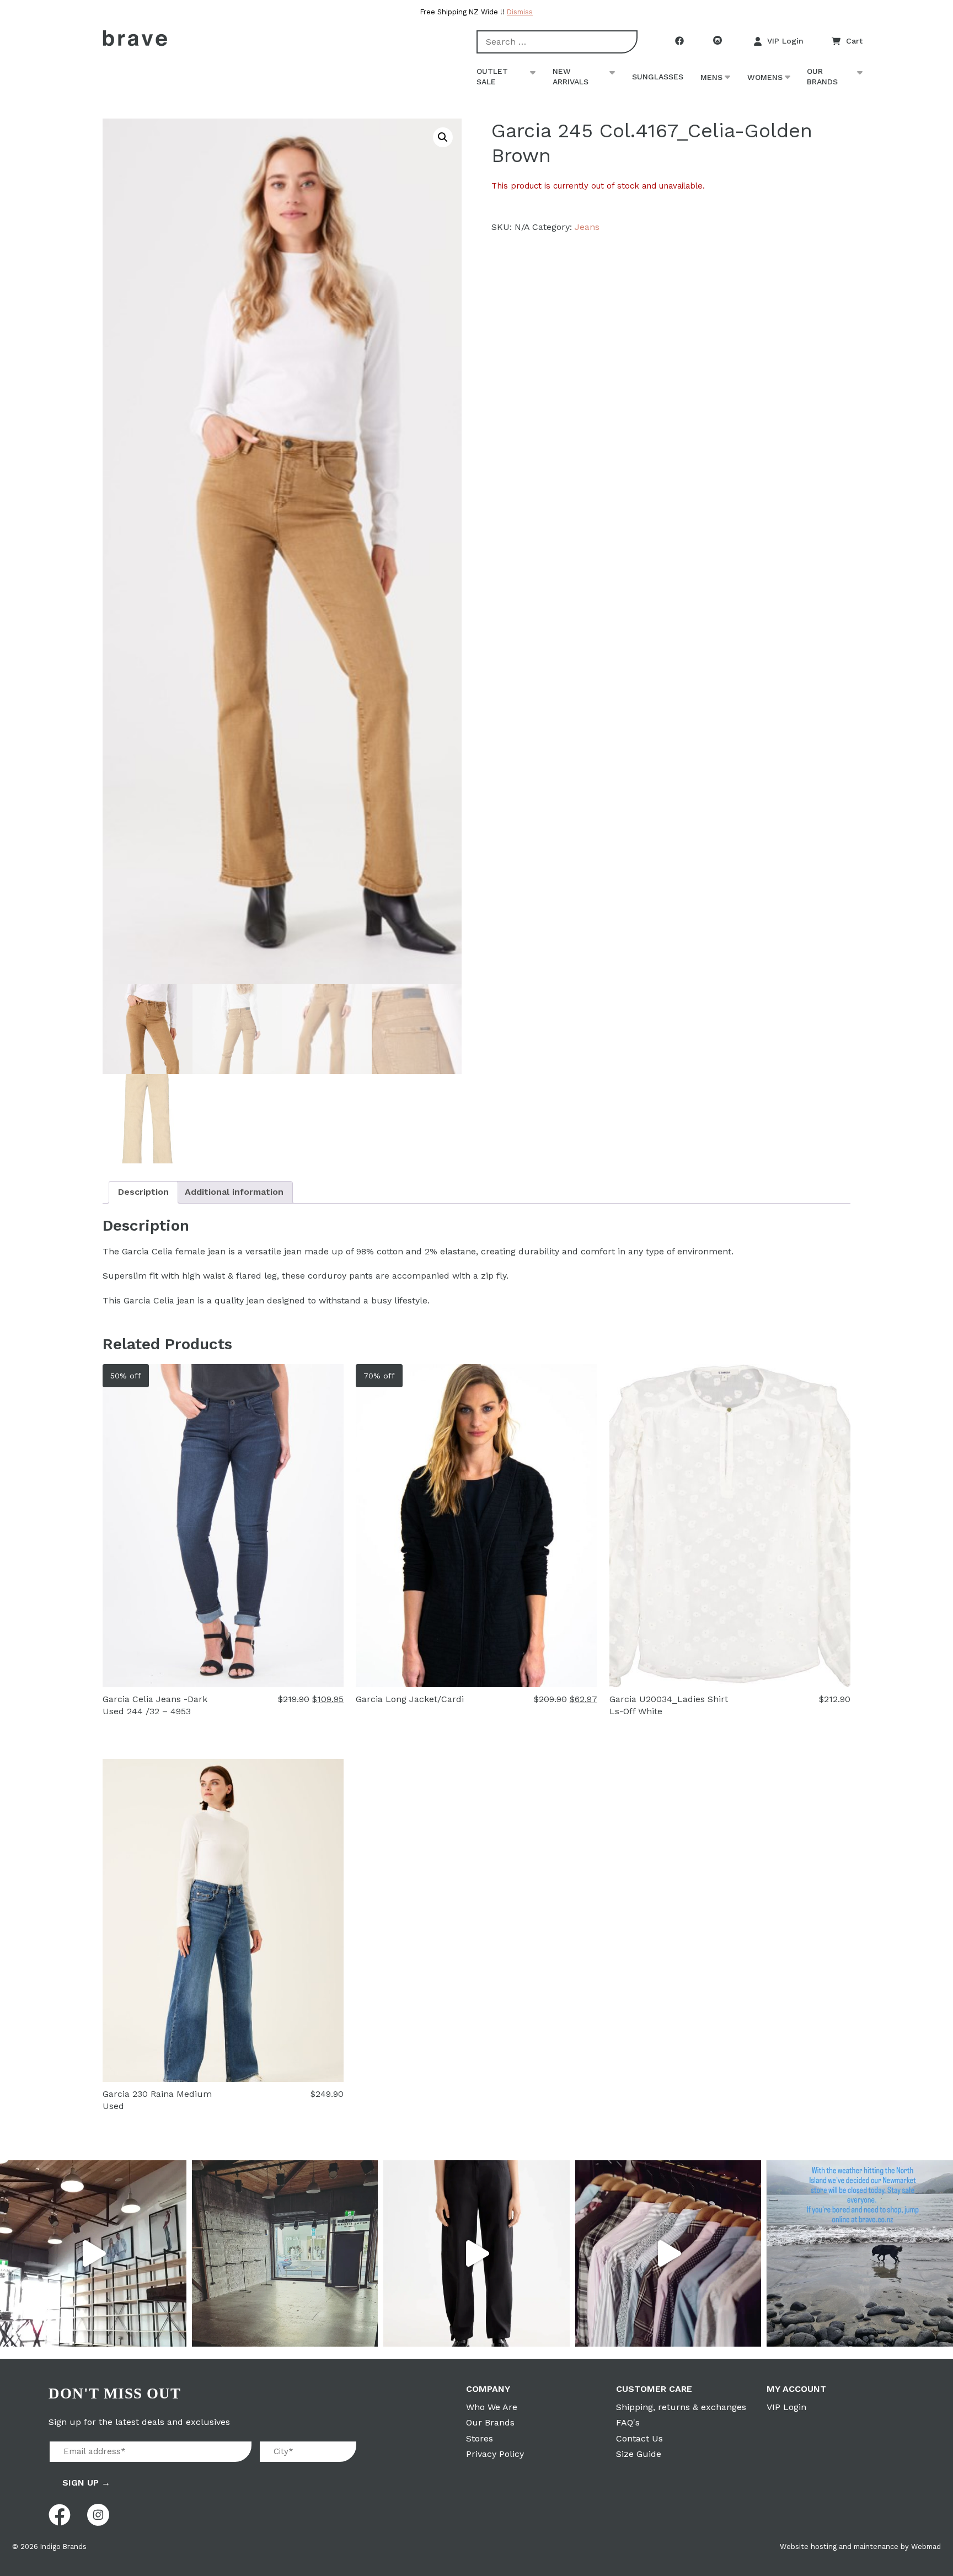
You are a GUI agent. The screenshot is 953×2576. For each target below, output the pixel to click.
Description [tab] (143, 1192)
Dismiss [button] (520, 12)
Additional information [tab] (234, 1192)
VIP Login (785, 41)
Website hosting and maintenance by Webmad (860, 2547)
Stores (480, 2438)
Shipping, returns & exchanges (681, 2407)
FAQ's (628, 2422)
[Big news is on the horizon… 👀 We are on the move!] (285, 2253)
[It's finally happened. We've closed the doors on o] (93, 2253)
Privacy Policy (495, 2454)
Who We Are (492, 2407)
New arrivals (571, 77)
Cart (854, 41)
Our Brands (822, 77)
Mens (711, 77)
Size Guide (639, 2454)
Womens (765, 77)
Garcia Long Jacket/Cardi (410, 1699)
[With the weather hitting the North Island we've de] (860, 2253)
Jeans (587, 227)
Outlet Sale (492, 77)
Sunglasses (658, 77)
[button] (443, 137)
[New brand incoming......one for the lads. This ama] (668, 2253)
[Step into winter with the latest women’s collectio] (476, 2253)
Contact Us (639, 2438)
